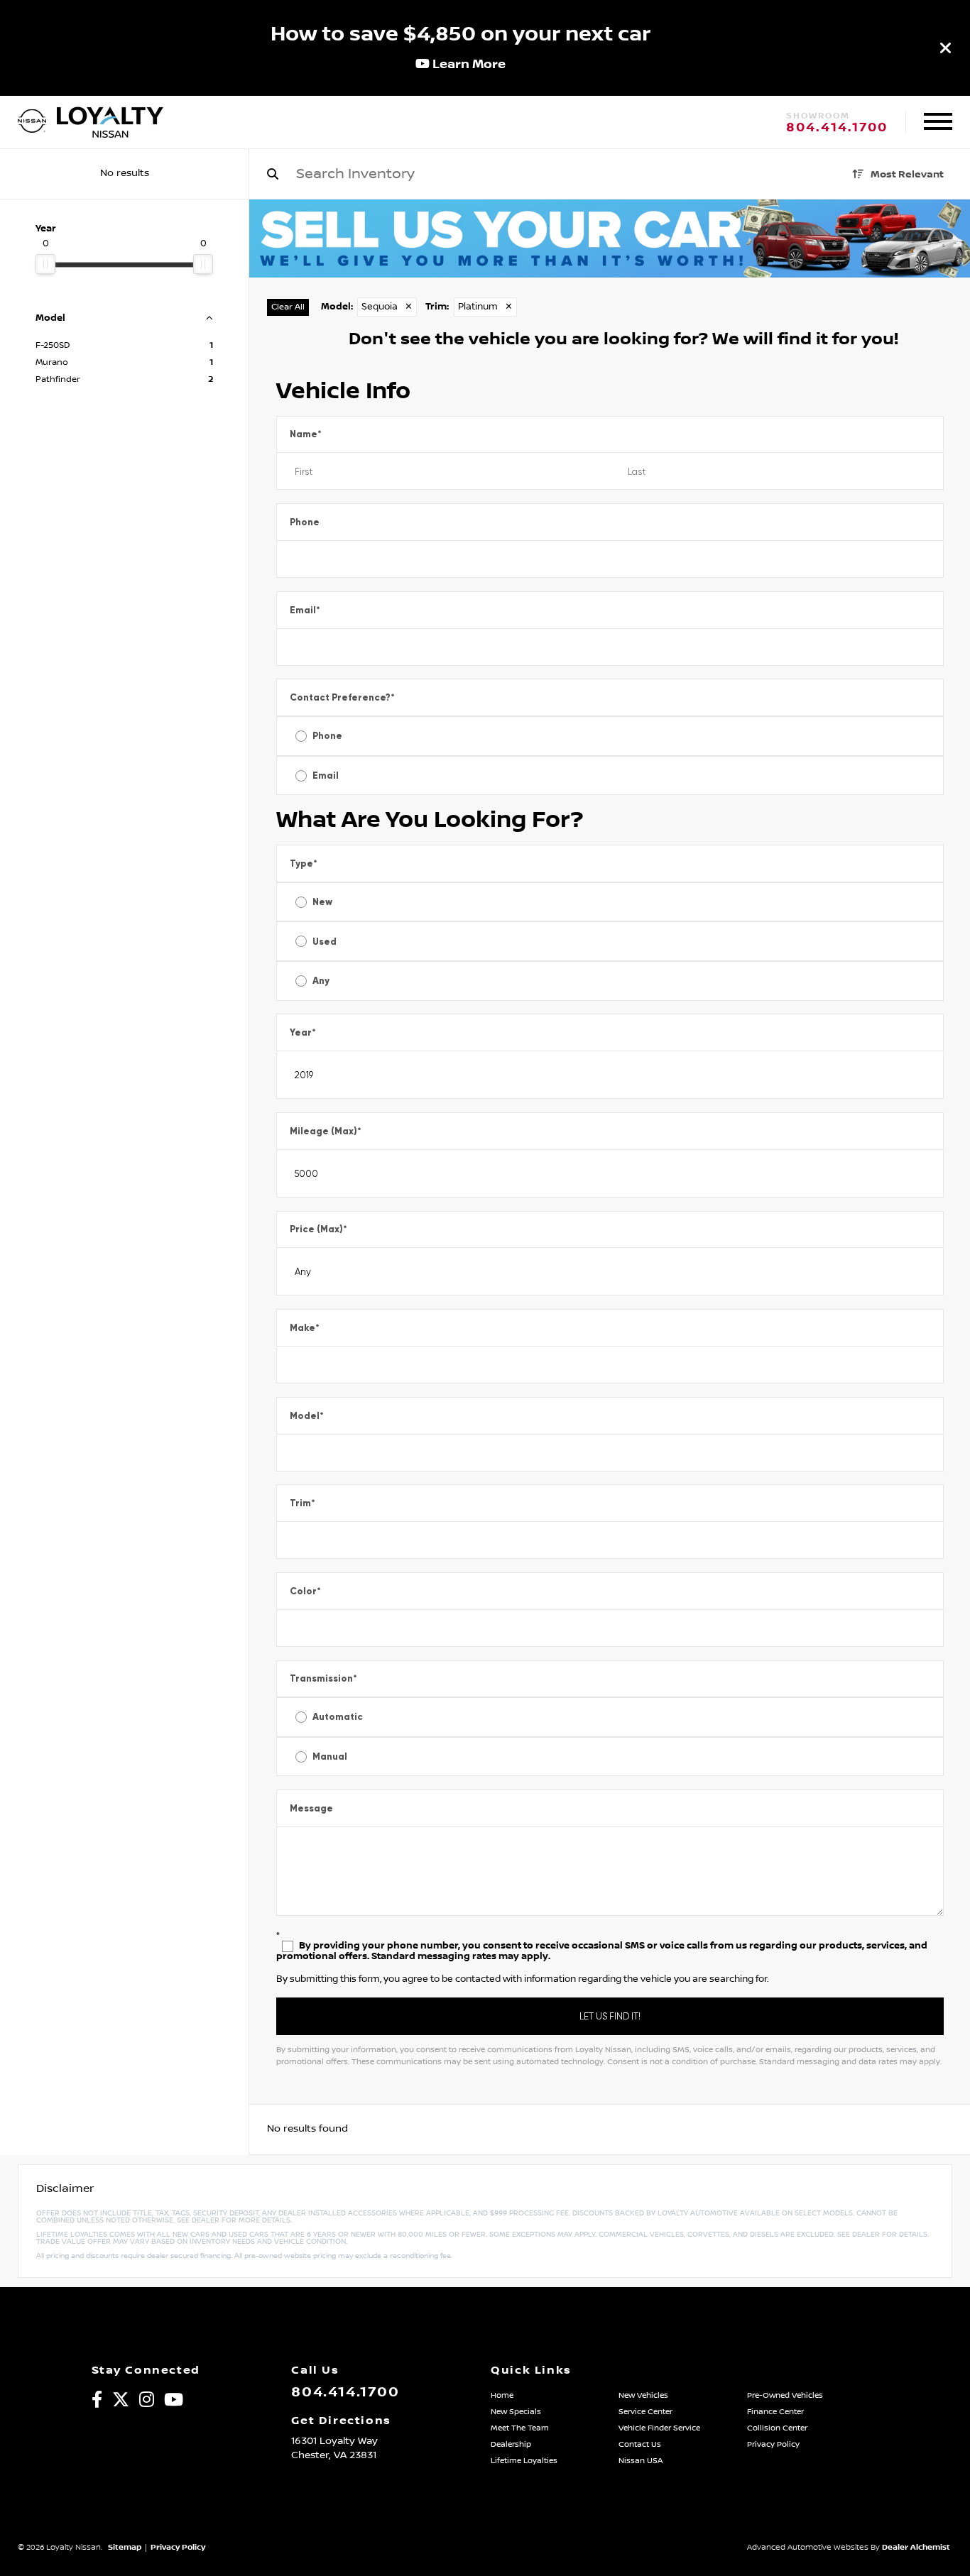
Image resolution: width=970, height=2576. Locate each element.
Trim (303, 1503)
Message (311, 1808)
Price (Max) (318, 1229)
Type (304, 864)
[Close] (946, 48)
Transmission (323, 1678)
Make (305, 1328)
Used (325, 942)
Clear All (288, 307)
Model (307, 1416)
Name (306, 434)
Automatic (338, 1717)
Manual (330, 1756)
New (322, 902)
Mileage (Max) (326, 1131)
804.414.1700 (837, 128)
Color (305, 1591)
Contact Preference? (342, 697)
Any (321, 981)
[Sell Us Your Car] (610, 274)
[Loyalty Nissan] (32, 122)
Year (303, 1032)
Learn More (468, 64)
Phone (305, 522)
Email (305, 610)
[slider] (45, 264)
